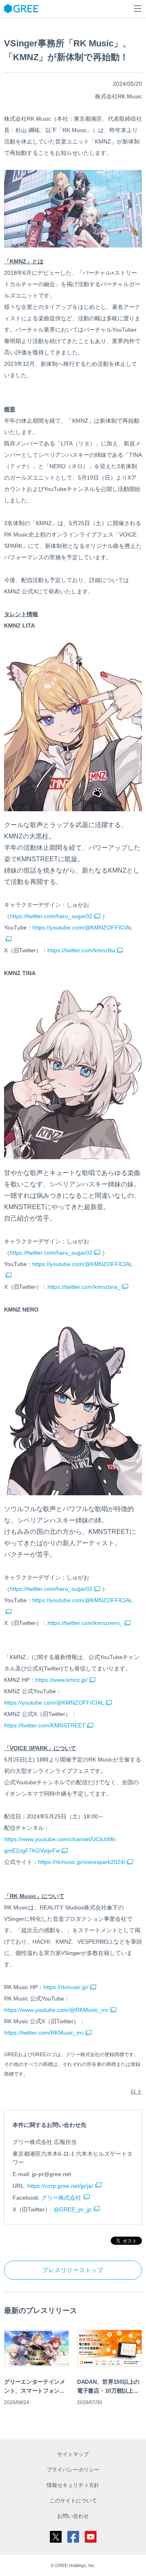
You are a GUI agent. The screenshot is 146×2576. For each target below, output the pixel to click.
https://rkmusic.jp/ (66, 1987)
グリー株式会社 (61, 2198)
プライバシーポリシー (73, 2470)
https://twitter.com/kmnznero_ (85, 1623)
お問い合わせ (73, 2516)
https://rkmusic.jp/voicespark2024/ (82, 1862)
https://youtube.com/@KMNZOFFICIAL (54, 1703)
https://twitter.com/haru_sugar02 (51, 916)
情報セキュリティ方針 (73, 2485)
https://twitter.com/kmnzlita (81, 950)
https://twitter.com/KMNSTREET (45, 1725)
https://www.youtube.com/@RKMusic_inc (56, 2010)
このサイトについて (73, 2501)
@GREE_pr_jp (72, 2209)
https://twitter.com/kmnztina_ (84, 1287)
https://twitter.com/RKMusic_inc (44, 2033)
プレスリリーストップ (73, 2270)
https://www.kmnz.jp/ (61, 1680)
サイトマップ (73, 2454)
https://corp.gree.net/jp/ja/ (60, 2186)
